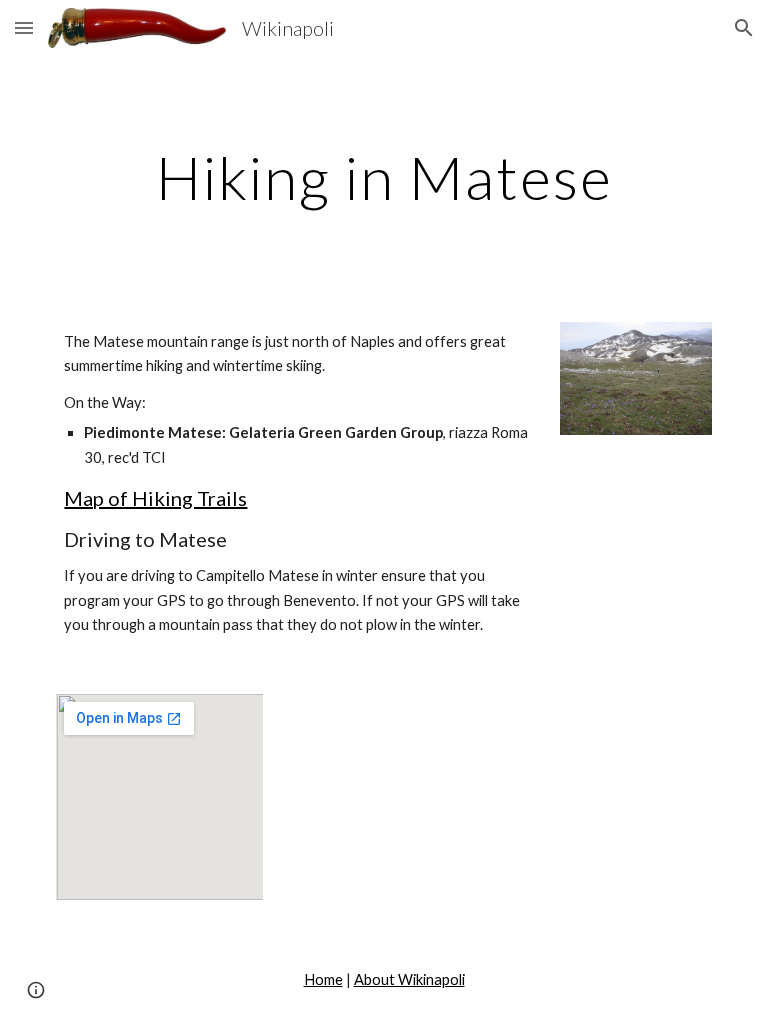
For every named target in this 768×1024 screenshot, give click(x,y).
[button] (24, 27)
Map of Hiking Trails (155, 498)
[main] (383, 177)
